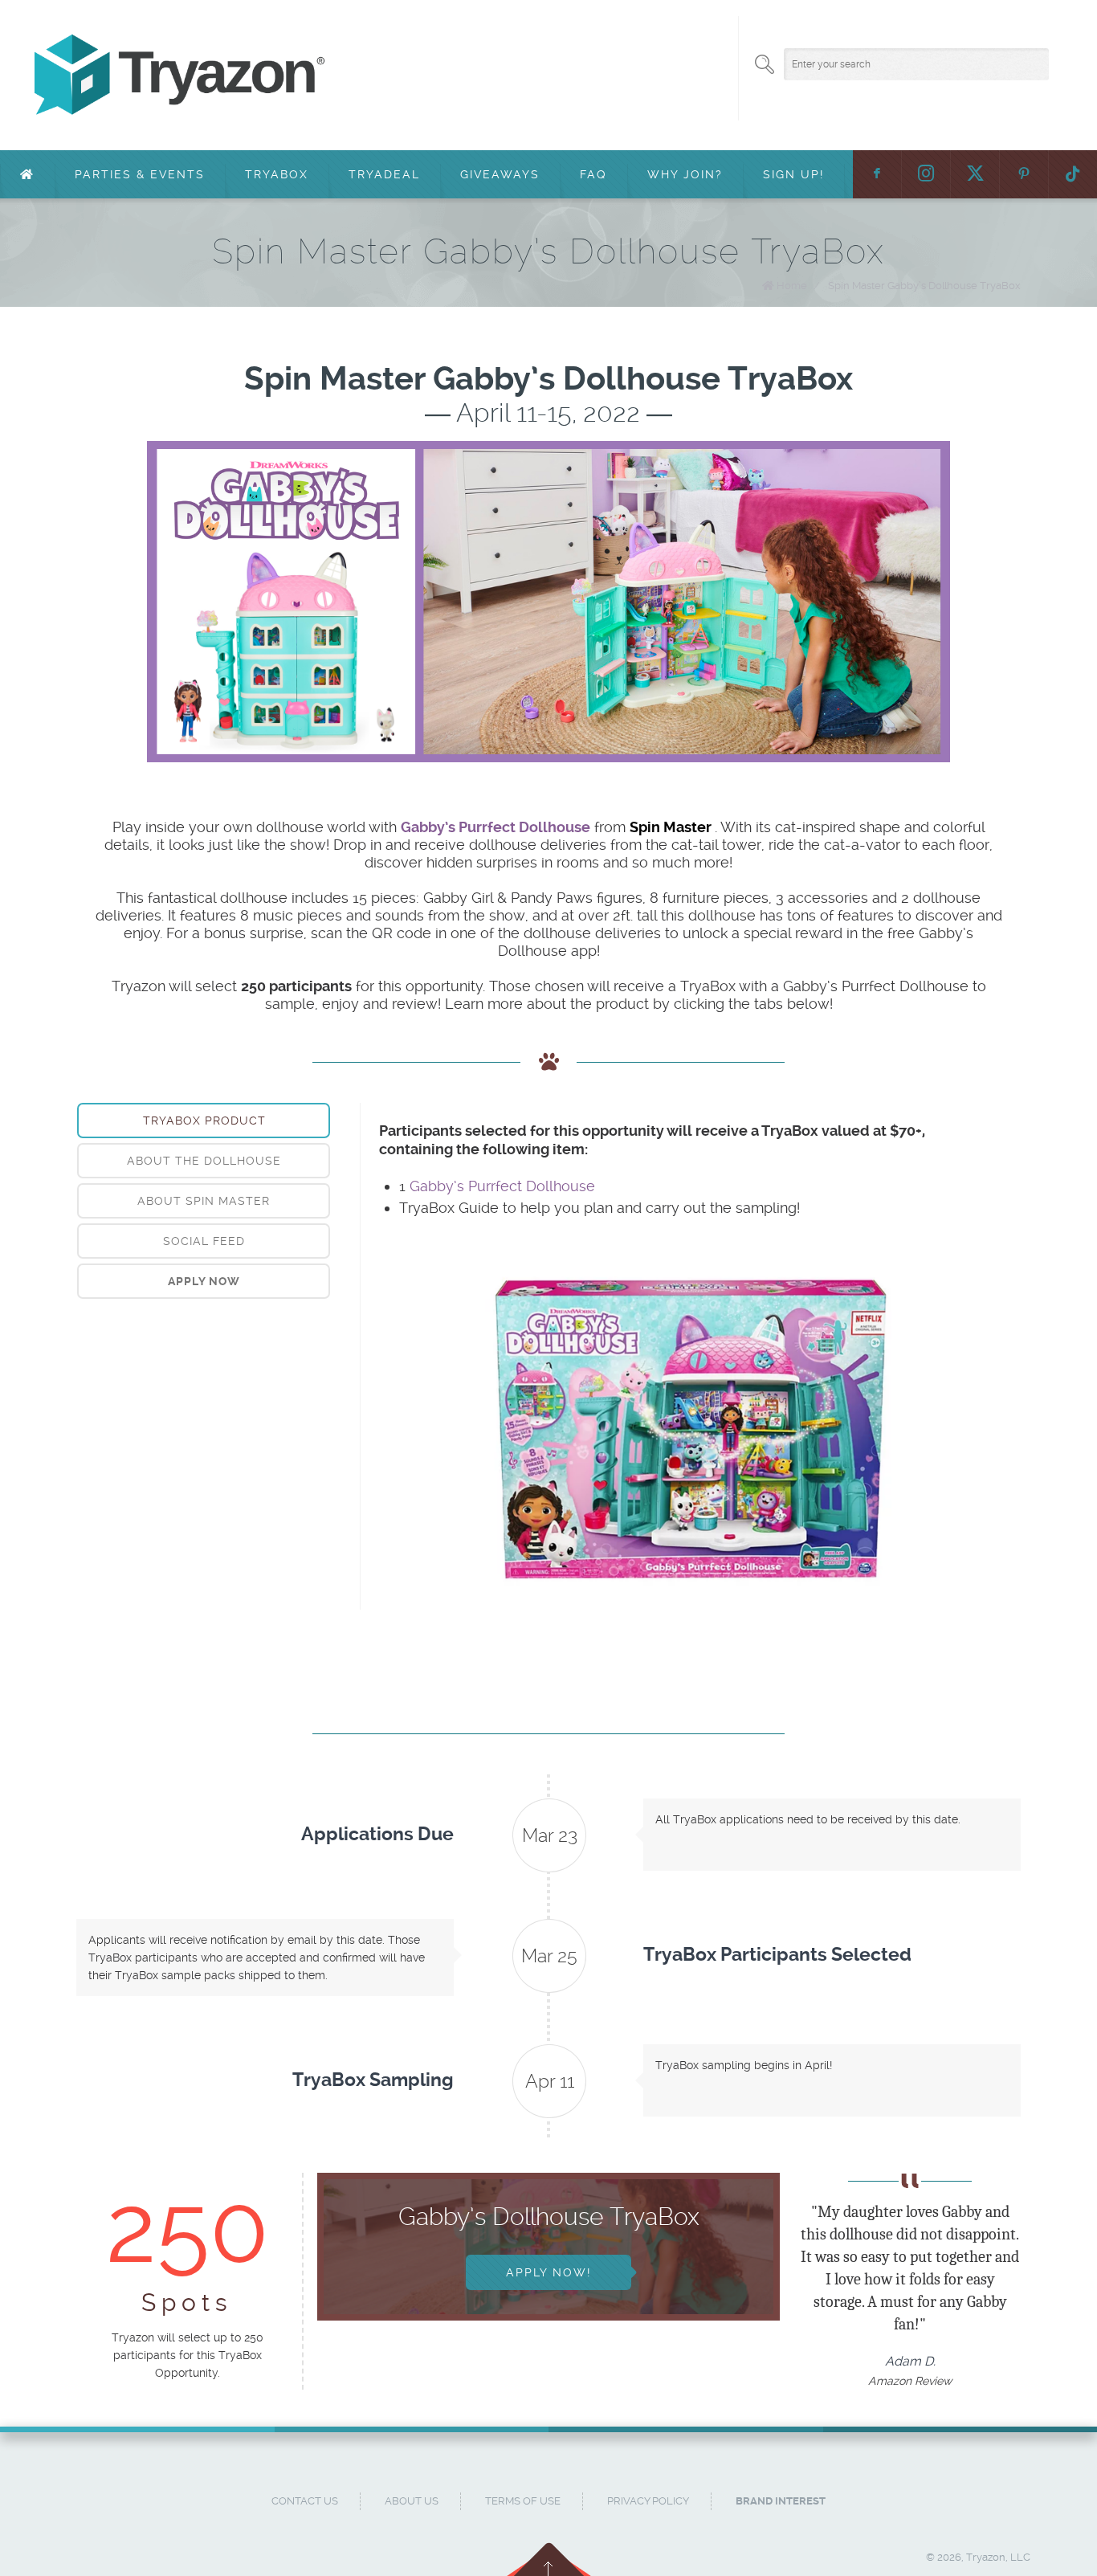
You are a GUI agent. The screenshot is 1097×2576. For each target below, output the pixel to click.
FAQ (593, 174)
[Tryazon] (499, 75)
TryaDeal (384, 174)
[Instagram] (926, 174)
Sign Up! (793, 174)
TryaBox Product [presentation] (204, 1121)
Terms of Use (523, 2501)
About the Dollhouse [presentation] (204, 1161)
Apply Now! (548, 2272)
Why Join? (685, 174)
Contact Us (305, 2501)
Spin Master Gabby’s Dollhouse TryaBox (924, 286)
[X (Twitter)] (975, 174)
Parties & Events (140, 174)
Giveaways (500, 174)
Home (792, 286)
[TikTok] (1073, 174)
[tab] (204, 1121)
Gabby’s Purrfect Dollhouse (502, 1186)
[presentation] (204, 1281)
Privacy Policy (648, 2501)
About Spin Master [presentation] (204, 1201)
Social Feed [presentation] (204, 1241)
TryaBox (277, 174)
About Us (412, 2501)
